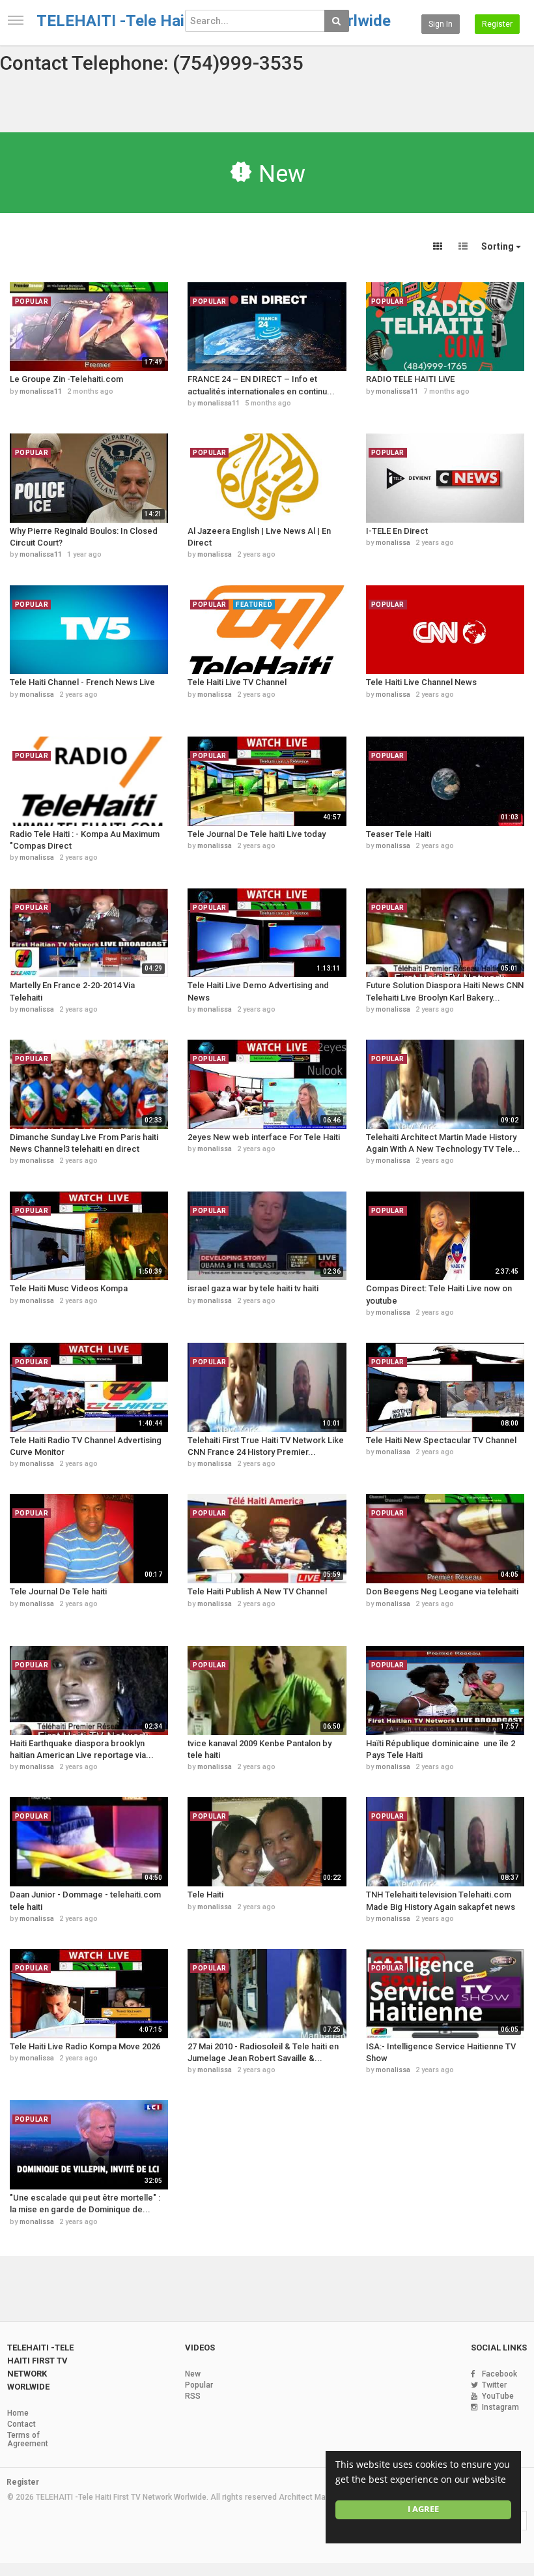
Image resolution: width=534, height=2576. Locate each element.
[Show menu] (16, 20)
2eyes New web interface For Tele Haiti (264, 1137)
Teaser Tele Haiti (399, 834)
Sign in (441, 24)
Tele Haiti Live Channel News (421, 682)
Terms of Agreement (28, 2439)
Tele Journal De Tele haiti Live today (257, 834)
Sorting (499, 246)
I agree (423, 2509)
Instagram (500, 2407)
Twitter (494, 2385)
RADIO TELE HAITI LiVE (410, 379)
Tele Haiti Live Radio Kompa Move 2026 (85, 2046)
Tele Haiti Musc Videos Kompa (69, 1288)
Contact (21, 2424)
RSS (193, 2396)
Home (18, 2413)
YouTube (498, 2396)
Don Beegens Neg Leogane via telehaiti (442, 1591)
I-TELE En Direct (397, 531)
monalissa (215, 554)
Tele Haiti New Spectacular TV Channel (441, 1440)
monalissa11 (41, 391)
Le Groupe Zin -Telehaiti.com (66, 379)
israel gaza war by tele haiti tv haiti (253, 1288)
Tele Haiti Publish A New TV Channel (257, 1591)
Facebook (499, 2374)
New (193, 2374)
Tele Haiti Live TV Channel (237, 682)
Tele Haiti (205, 1895)
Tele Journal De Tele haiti (58, 1591)
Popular (199, 2385)
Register (497, 24)
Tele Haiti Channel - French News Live (82, 682)
